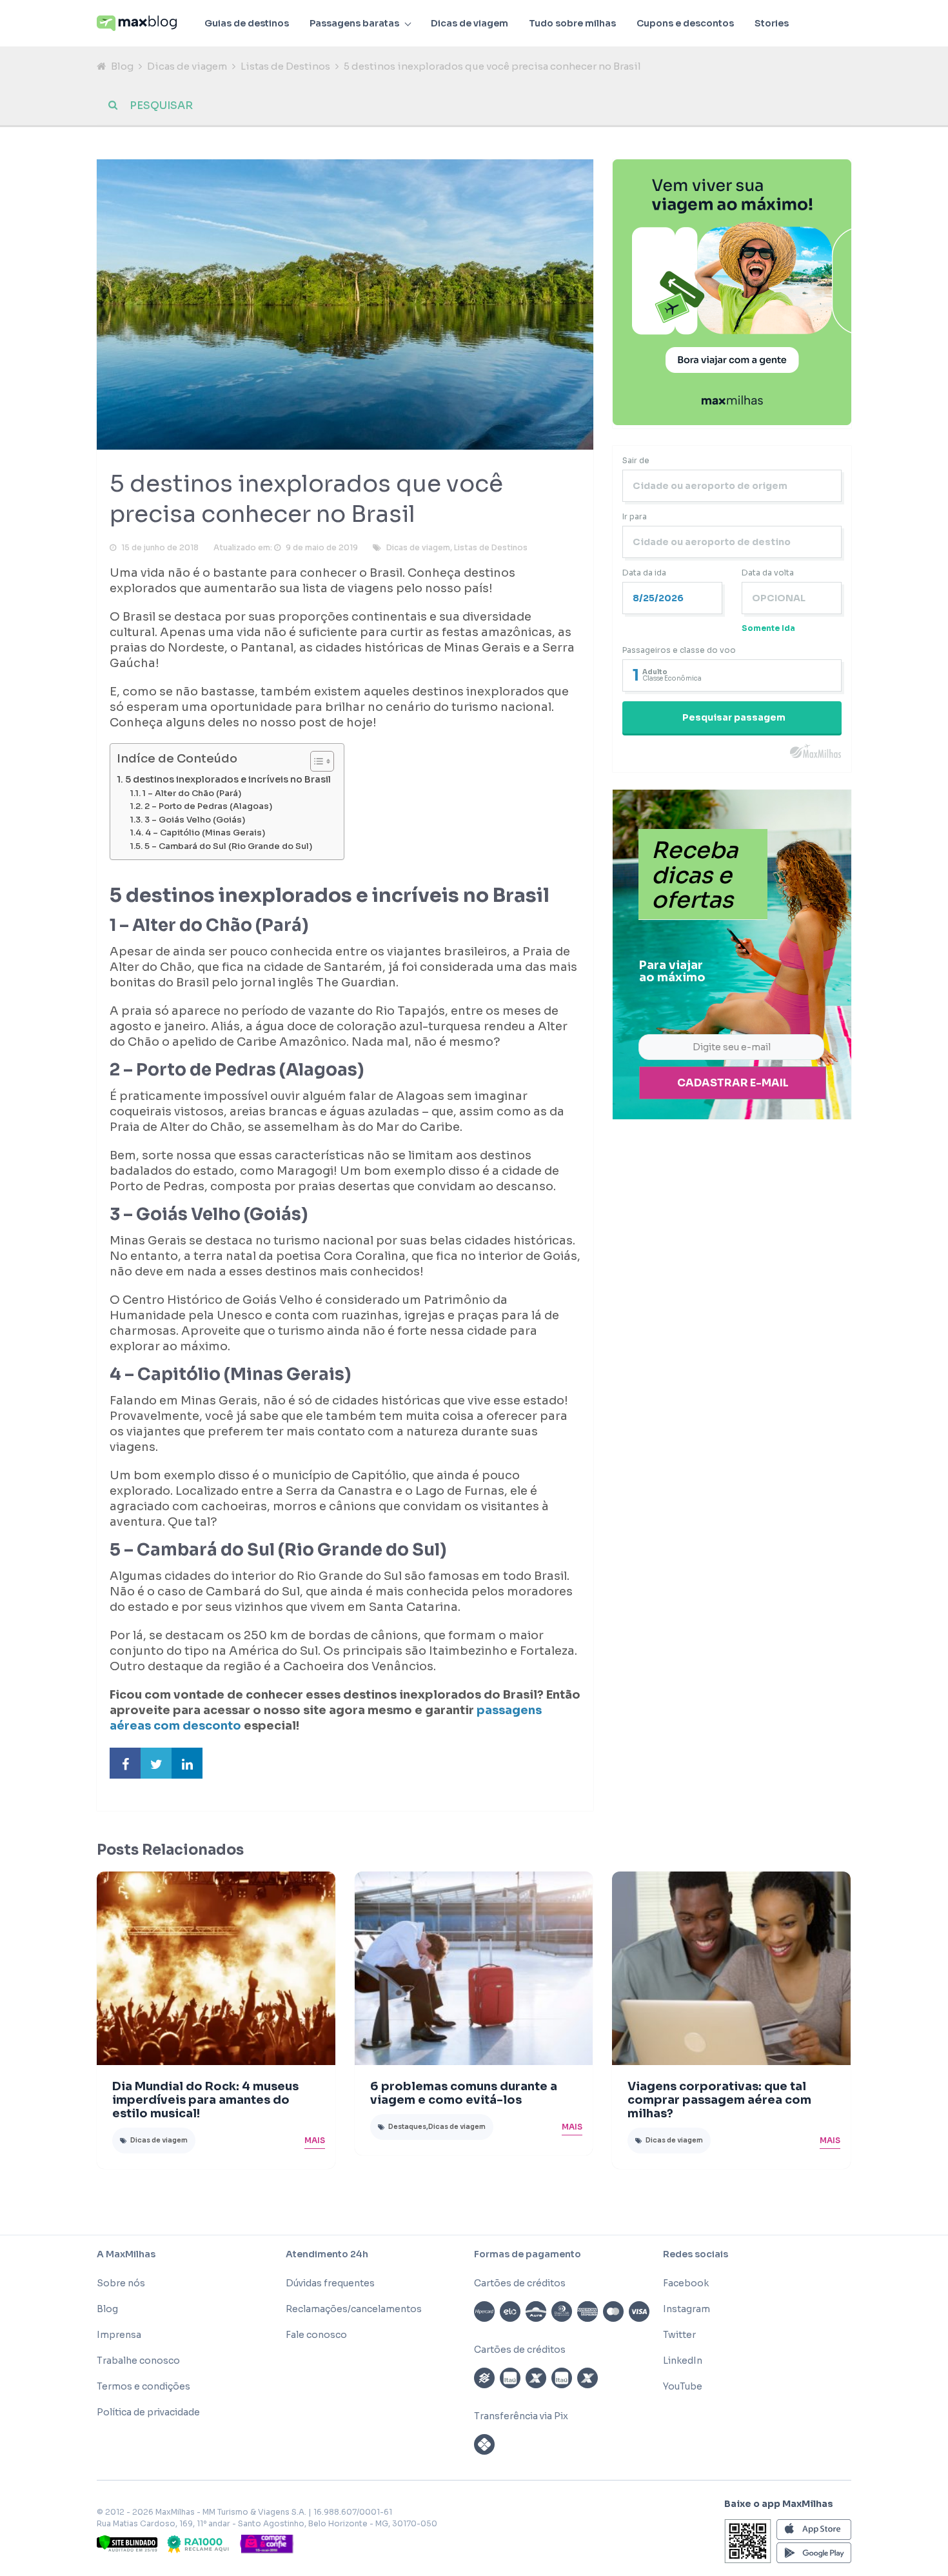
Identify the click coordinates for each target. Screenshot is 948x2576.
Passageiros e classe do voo (679, 650)
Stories (772, 23)
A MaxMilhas (126, 2254)
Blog (122, 66)
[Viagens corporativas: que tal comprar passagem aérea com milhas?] (731, 1968)
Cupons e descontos (685, 23)
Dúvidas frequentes (330, 2283)
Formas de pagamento (528, 2254)
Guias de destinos (247, 23)
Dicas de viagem (469, 23)
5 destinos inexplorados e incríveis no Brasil (228, 779)
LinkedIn (683, 2361)
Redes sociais (696, 2254)
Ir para (635, 516)
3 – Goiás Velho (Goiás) (195, 820)
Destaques (407, 2127)
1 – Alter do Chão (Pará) (192, 794)
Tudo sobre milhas (572, 23)
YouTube (683, 2386)
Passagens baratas (354, 23)
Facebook (686, 2283)
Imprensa (119, 2335)
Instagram (686, 2309)
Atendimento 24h (327, 2254)
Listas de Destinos (285, 66)
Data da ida (644, 573)
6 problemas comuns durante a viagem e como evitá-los (464, 2093)
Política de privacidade (148, 2412)
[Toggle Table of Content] (316, 761)
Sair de (636, 460)
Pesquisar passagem (734, 717)
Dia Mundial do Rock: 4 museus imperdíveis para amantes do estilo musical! (205, 2100)
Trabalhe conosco (138, 2361)
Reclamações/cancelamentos (354, 2309)
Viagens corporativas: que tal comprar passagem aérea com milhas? (719, 2100)
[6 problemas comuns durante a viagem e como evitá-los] (474, 1968)
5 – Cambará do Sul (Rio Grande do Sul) (228, 846)
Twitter (679, 2335)
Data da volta (768, 573)
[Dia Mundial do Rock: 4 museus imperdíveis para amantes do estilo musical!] (216, 1968)
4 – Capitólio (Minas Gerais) (205, 833)
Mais (315, 2140)
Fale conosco (316, 2335)
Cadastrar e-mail (733, 1083)
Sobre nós (121, 2283)
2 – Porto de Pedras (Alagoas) (208, 806)
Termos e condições (143, 2386)
